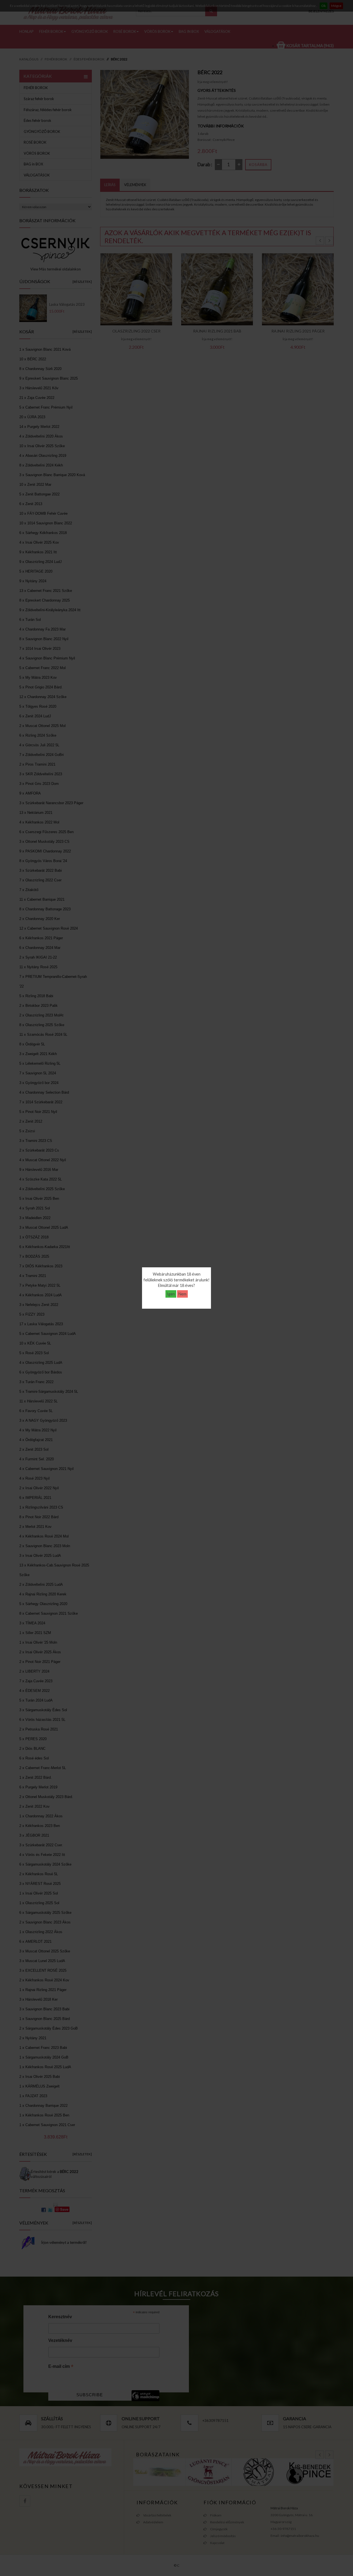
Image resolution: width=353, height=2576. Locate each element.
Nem (182, 1294)
